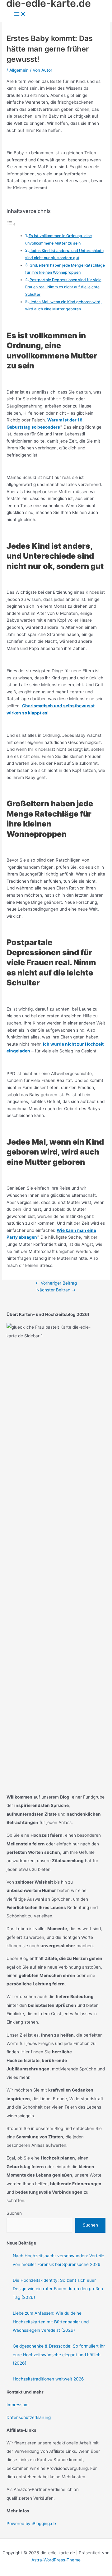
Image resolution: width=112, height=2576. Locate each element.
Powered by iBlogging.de (31, 2524)
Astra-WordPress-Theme (56, 2560)
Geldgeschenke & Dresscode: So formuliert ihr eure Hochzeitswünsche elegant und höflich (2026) (59, 2355)
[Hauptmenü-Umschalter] (20, 14)
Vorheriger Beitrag (56, 1283)
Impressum (18, 2405)
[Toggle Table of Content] (11, 224)
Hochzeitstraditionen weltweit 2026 (48, 2379)
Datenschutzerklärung (29, 2417)
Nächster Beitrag (56, 1290)
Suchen (14, 2213)
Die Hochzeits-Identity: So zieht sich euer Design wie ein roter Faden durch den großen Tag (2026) (58, 2289)
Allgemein (19, 70)
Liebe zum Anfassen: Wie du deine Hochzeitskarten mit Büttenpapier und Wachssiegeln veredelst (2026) (51, 2322)
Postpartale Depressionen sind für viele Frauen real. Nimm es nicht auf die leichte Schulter (63, 287)
